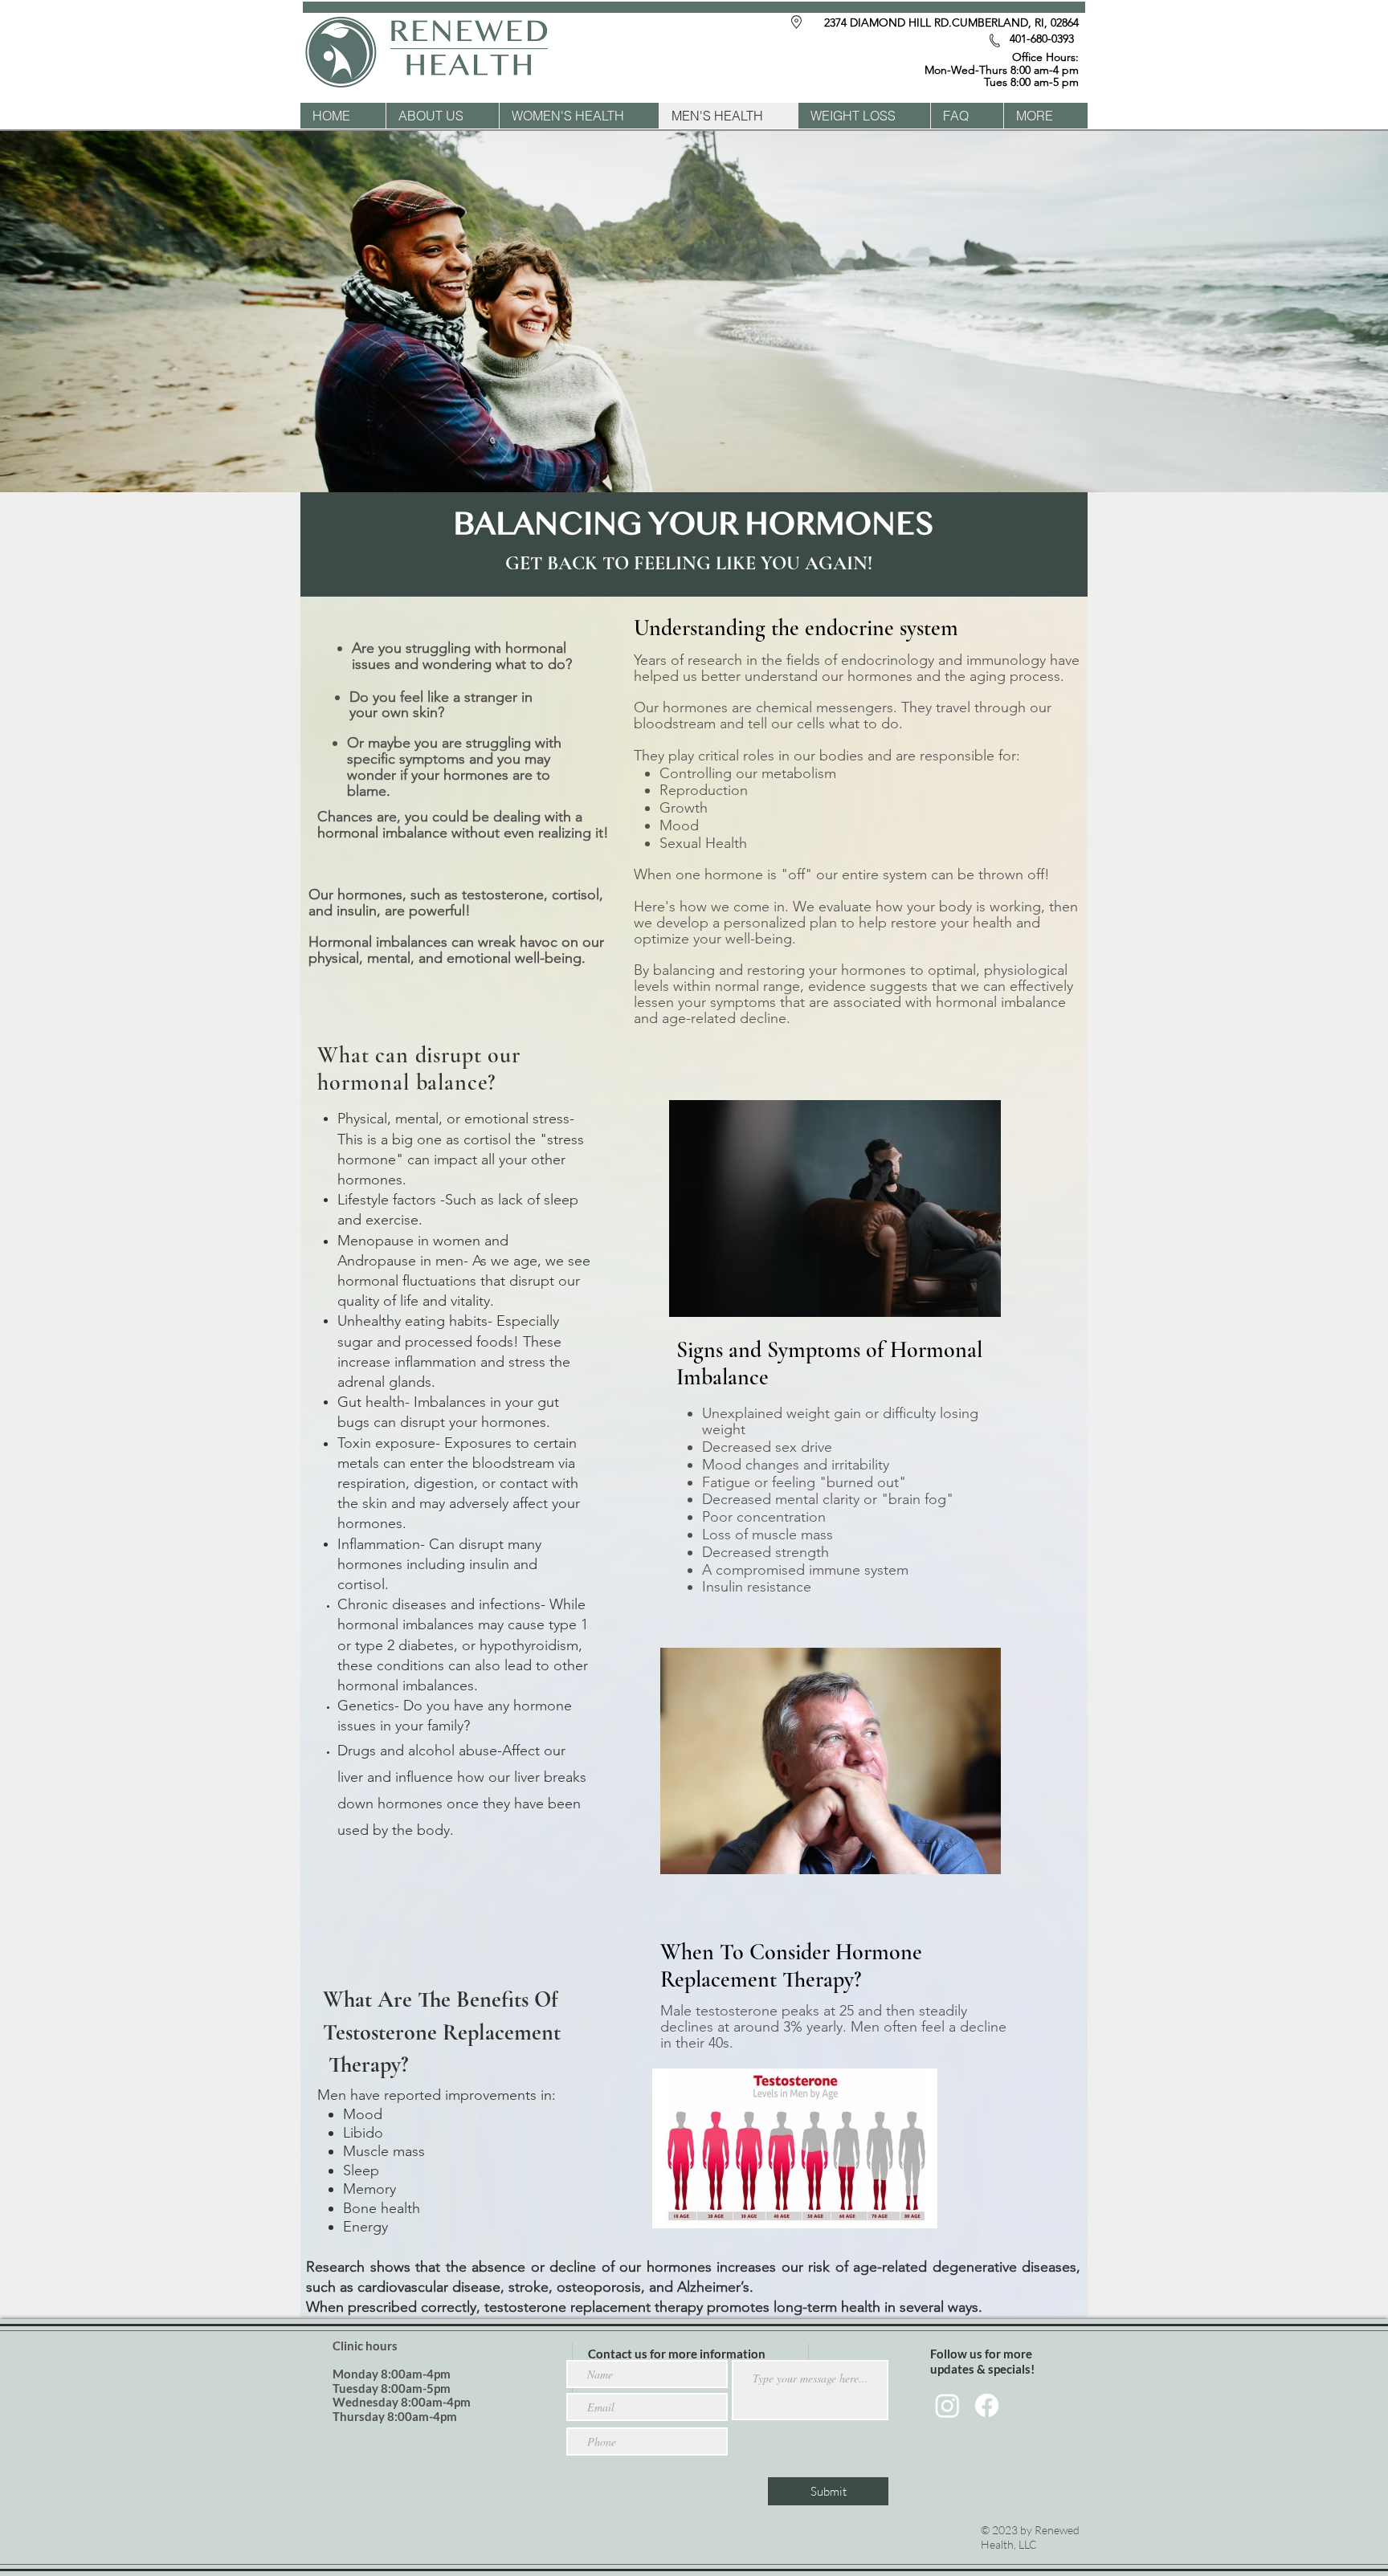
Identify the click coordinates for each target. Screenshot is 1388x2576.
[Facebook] (987, 2405)
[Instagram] (947, 2405)
